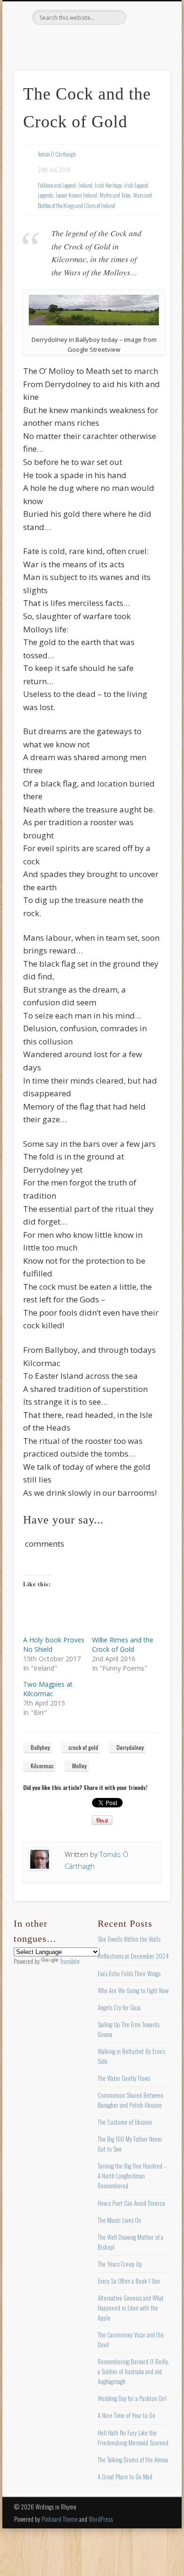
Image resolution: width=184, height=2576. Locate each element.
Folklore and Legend (57, 185)
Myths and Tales (115, 195)
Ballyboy (40, 1747)
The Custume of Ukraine (125, 2122)
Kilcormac (42, 1766)
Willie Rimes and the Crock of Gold (123, 1644)
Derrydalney (130, 1747)
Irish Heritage (108, 185)
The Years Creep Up (120, 2264)
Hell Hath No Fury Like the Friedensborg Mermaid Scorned (133, 2438)
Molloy (79, 1766)
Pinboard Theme (60, 2519)
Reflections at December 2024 (133, 1956)
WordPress (101, 2519)
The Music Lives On (119, 2220)
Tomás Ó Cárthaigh (57, 154)
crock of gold (83, 1747)
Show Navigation (147, 84)
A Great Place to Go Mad (125, 2477)
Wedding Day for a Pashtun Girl (132, 2398)
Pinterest (91, 41)
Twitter (71, 41)
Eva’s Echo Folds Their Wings (129, 1973)
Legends (46, 195)
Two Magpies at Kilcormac (48, 1689)
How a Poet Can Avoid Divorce (131, 2203)
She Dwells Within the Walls (129, 1939)
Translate (70, 1961)
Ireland (85, 185)
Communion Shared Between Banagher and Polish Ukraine (130, 2100)
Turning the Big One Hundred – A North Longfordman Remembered (132, 2176)
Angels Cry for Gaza (119, 2007)
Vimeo (110, 41)
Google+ (129, 41)
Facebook (52, 41)
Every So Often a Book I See (129, 2281)
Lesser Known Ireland (76, 195)
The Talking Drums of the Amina (133, 2460)
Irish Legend (136, 185)
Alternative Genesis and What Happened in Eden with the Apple (131, 2308)
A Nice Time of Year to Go (126, 2415)
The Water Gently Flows (124, 2078)
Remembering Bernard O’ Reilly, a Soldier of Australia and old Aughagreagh (134, 2371)
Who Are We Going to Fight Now (133, 1990)
